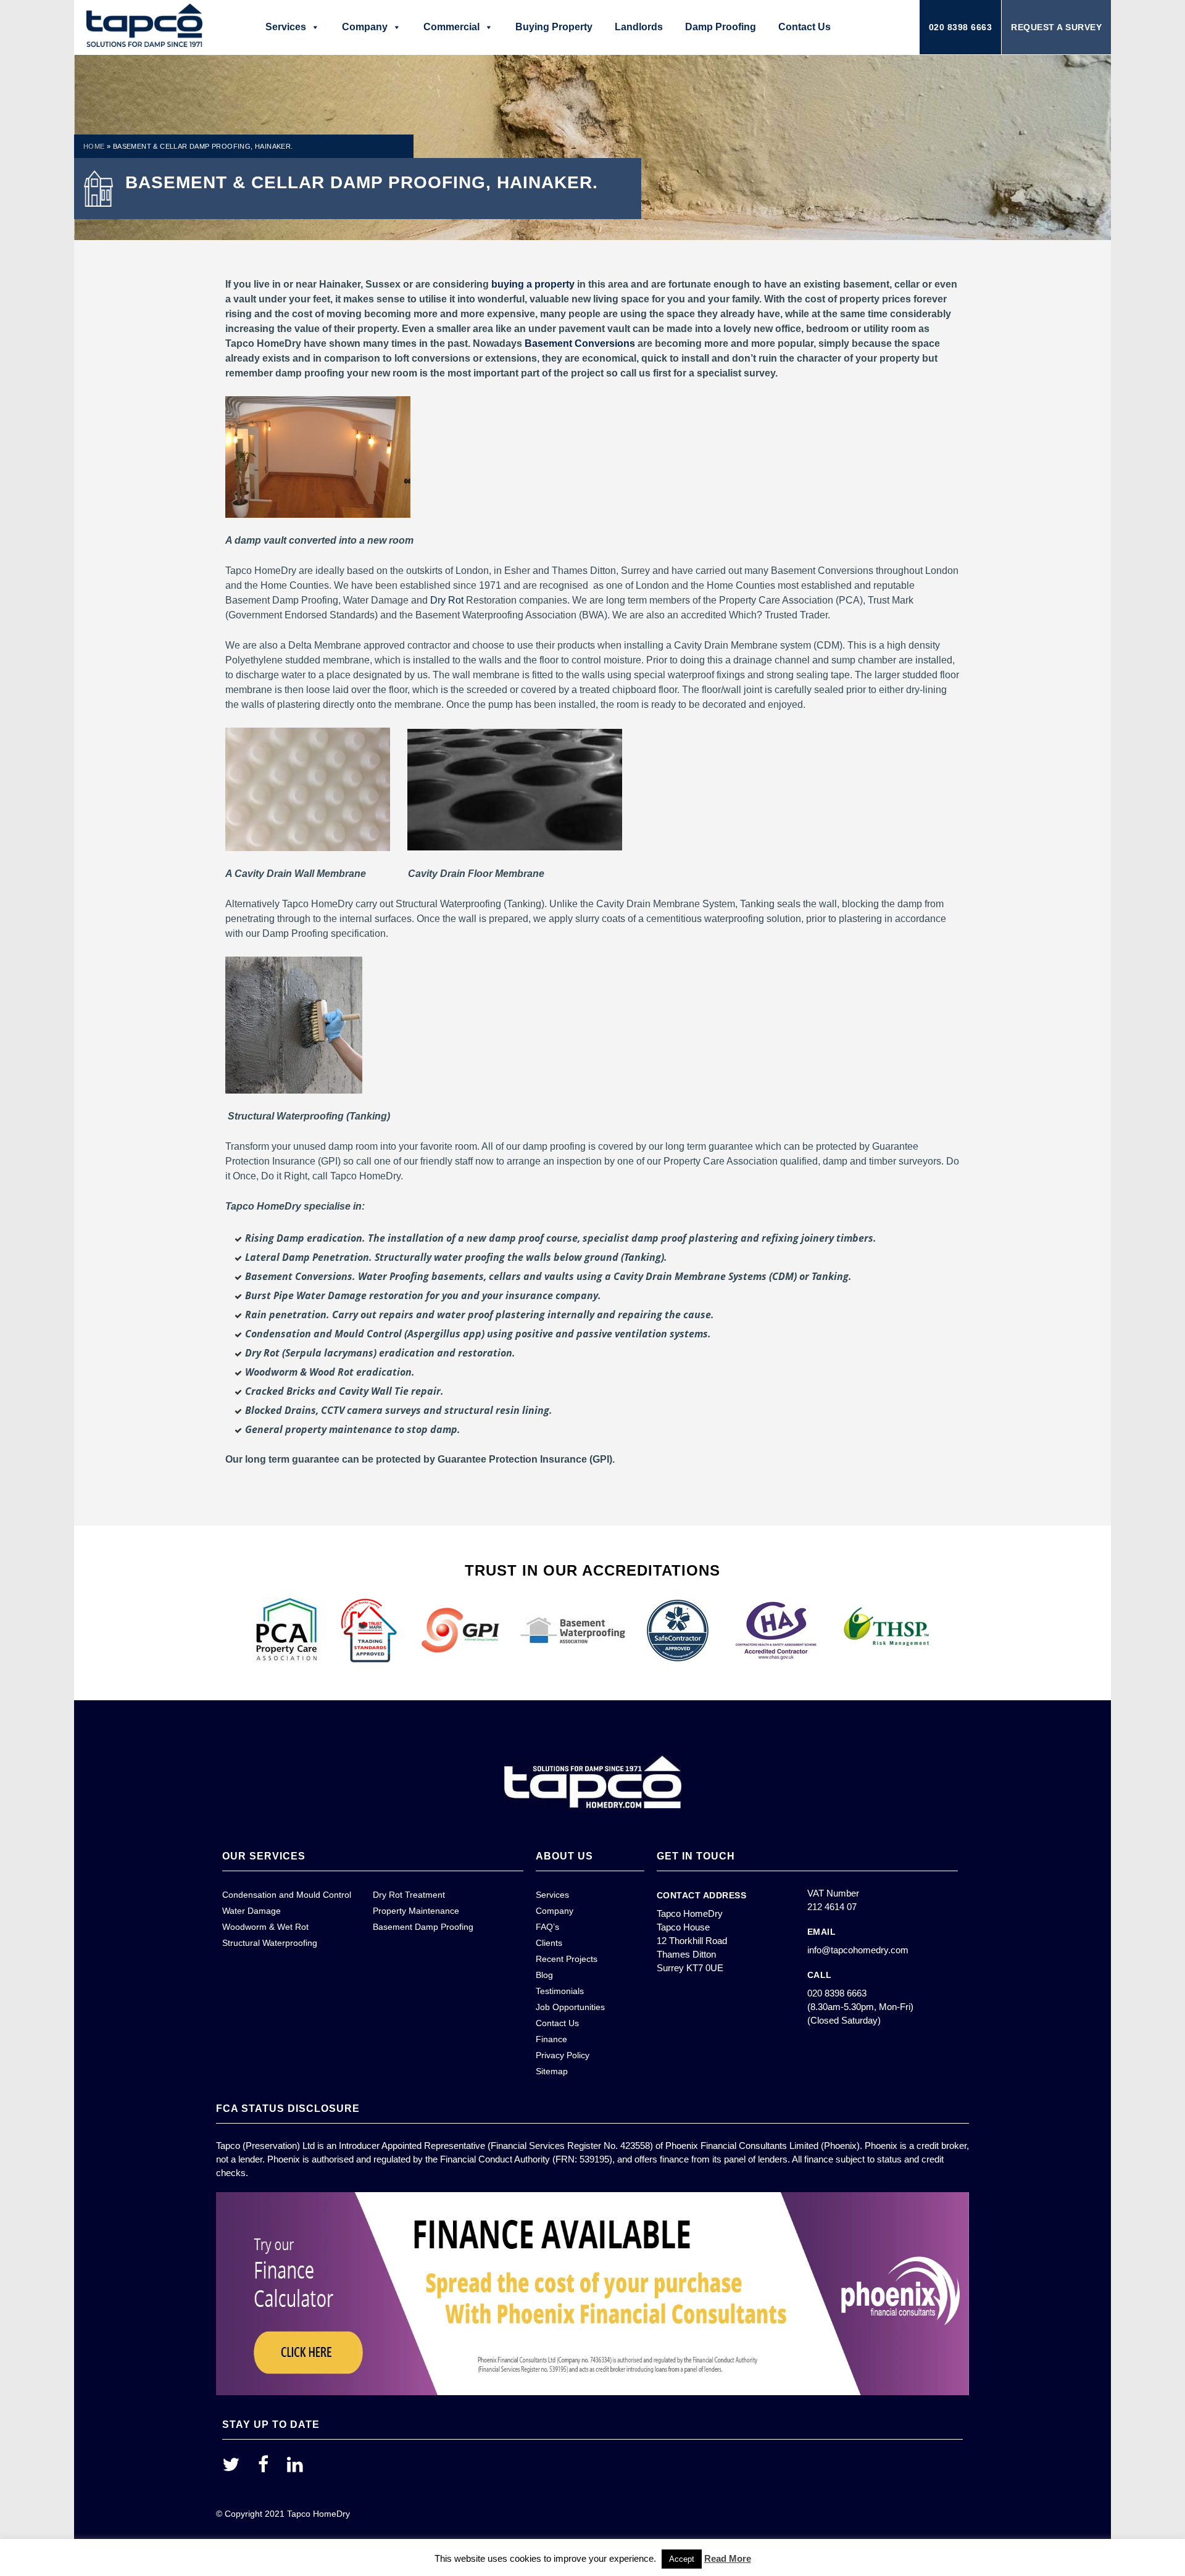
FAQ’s (547, 1927)
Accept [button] (682, 2559)
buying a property (533, 284)
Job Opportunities (570, 2007)
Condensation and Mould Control (287, 1895)
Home (94, 146)
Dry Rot (447, 600)
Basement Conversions (580, 343)
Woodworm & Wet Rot (265, 1927)
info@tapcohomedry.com (858, 1950)
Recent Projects (567, 1959)
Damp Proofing (721, 27)
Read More (728, 2558)
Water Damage (252, 1911)
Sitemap (552, 2071)
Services (286, 27)
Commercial (451, 27)
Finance (551, 2039)
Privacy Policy (563, 2055)
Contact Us (805, 27)
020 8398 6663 (961, 27)
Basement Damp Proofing (423, 1927)
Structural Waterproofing (270, 1943)
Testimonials (560, 1991)
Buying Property (554, 27)
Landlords (639, 27)
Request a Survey (1056, 27)
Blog (544, 1975)
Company (365, 27)
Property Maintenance (416, 1911)
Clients (549, 1943)
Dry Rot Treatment (409, 1895)
